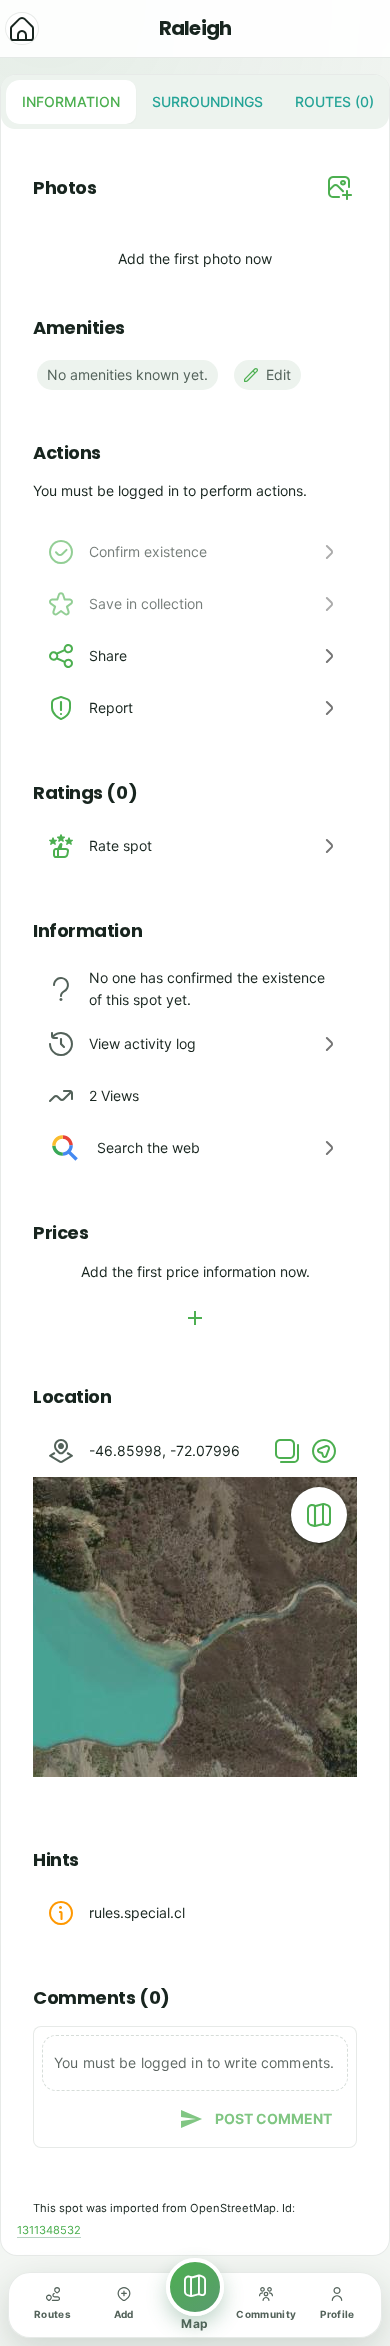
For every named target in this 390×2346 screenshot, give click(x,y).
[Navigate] (324, 1451)
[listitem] (195, 656)
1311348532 (49, 2230)
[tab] (71, 102)
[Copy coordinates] (287, 1451)
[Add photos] (340, 188)
